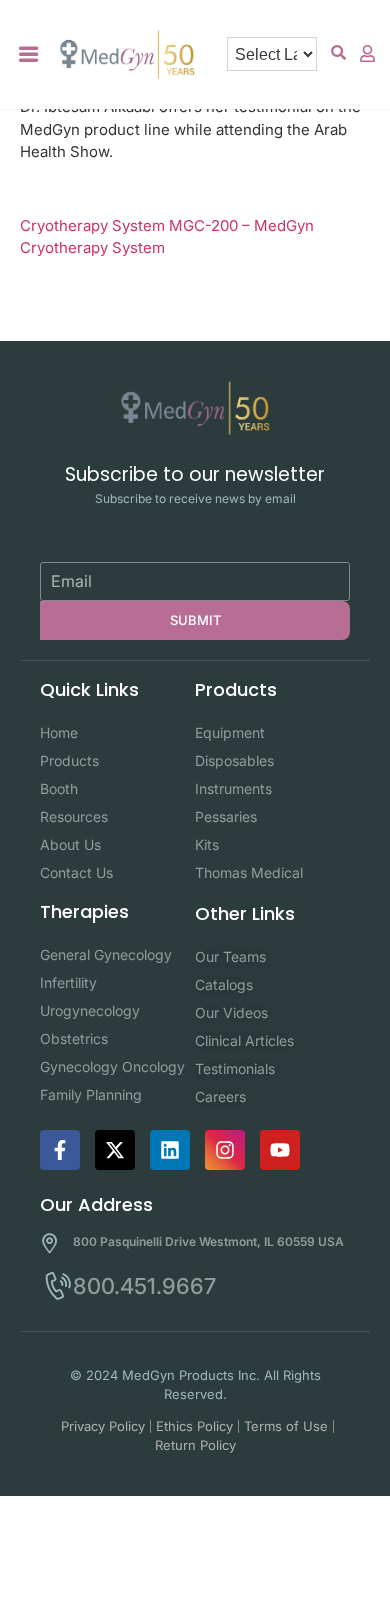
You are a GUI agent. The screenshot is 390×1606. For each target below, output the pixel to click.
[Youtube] (280, 1150)
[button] (29, 54)
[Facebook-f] (60, 1150)
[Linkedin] (170, 1150)
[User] (368, 53)
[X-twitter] (115, 1150)
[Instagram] (225, 1150)
